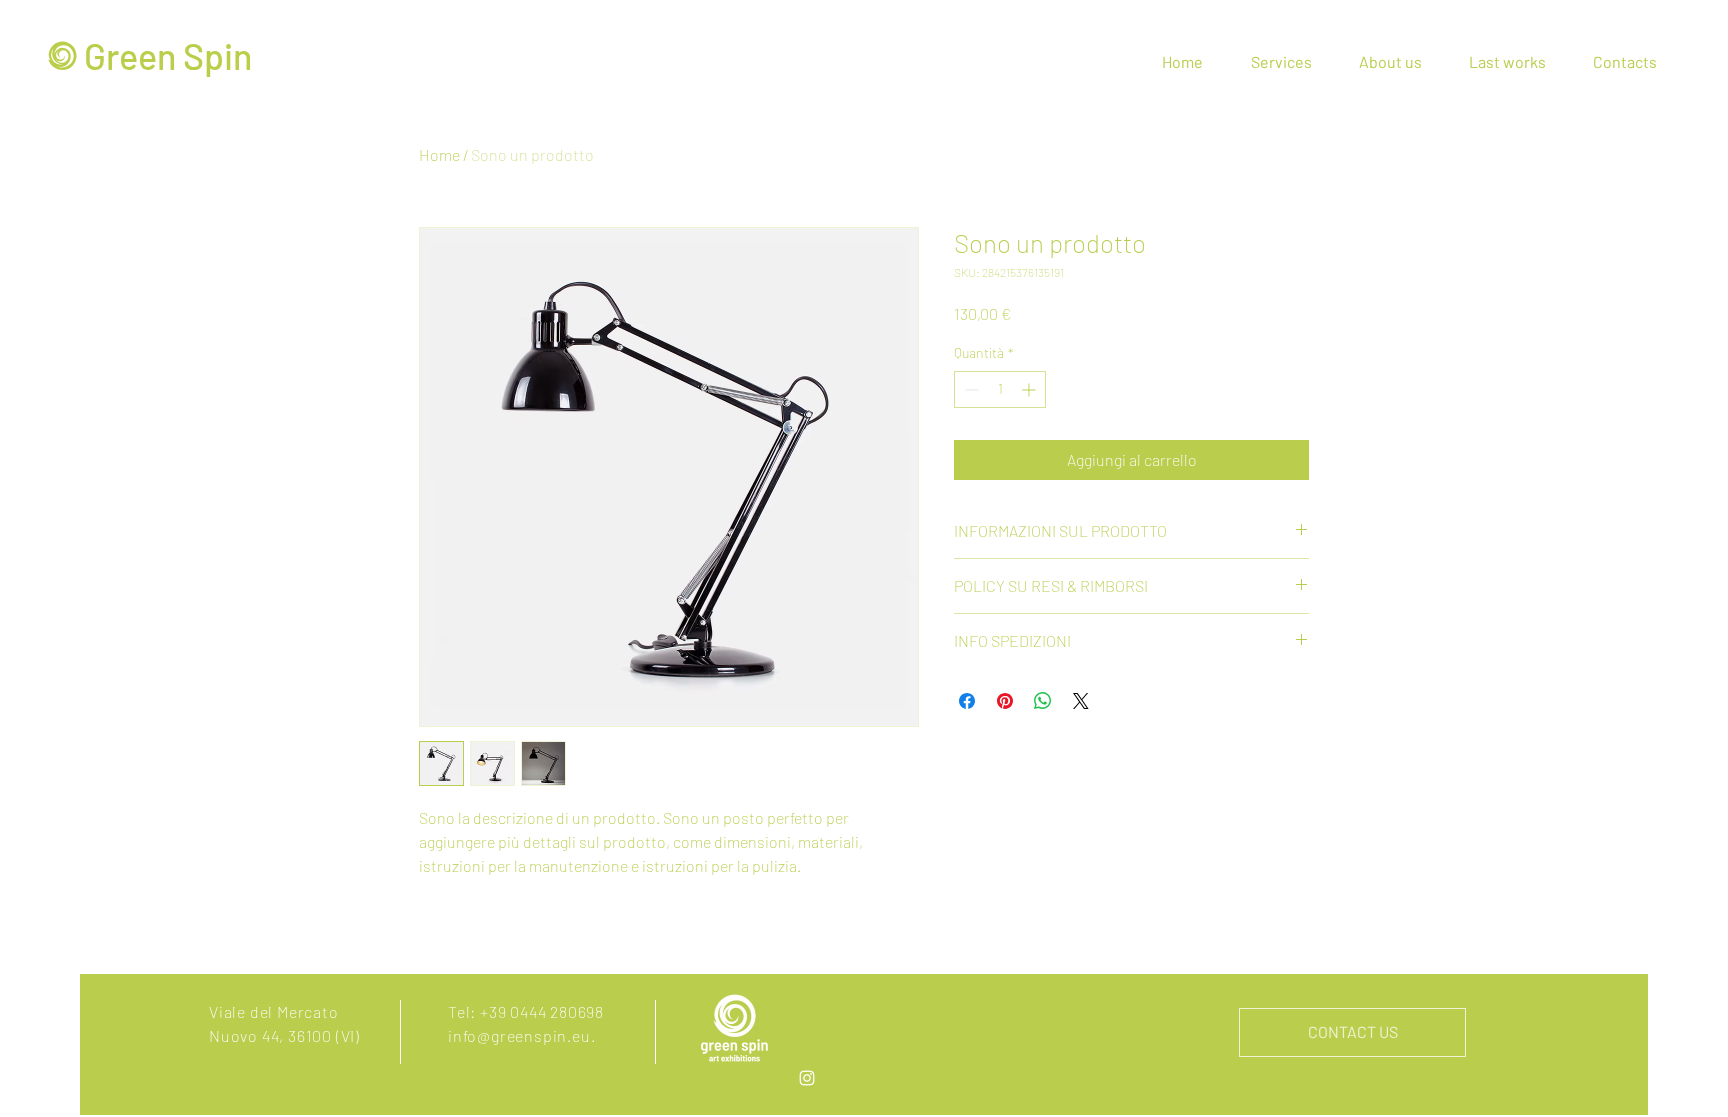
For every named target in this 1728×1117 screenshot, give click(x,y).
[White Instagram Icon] (807, 1078)
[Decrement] (969, 389)
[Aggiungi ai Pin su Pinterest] (1005, 701)
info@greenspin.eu (519, 1035)
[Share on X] (1081, 701)
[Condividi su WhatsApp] (1043, 701)
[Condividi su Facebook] (967, 701)
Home (439, 154)
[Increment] (1030, 389)
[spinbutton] (1000, 389)
